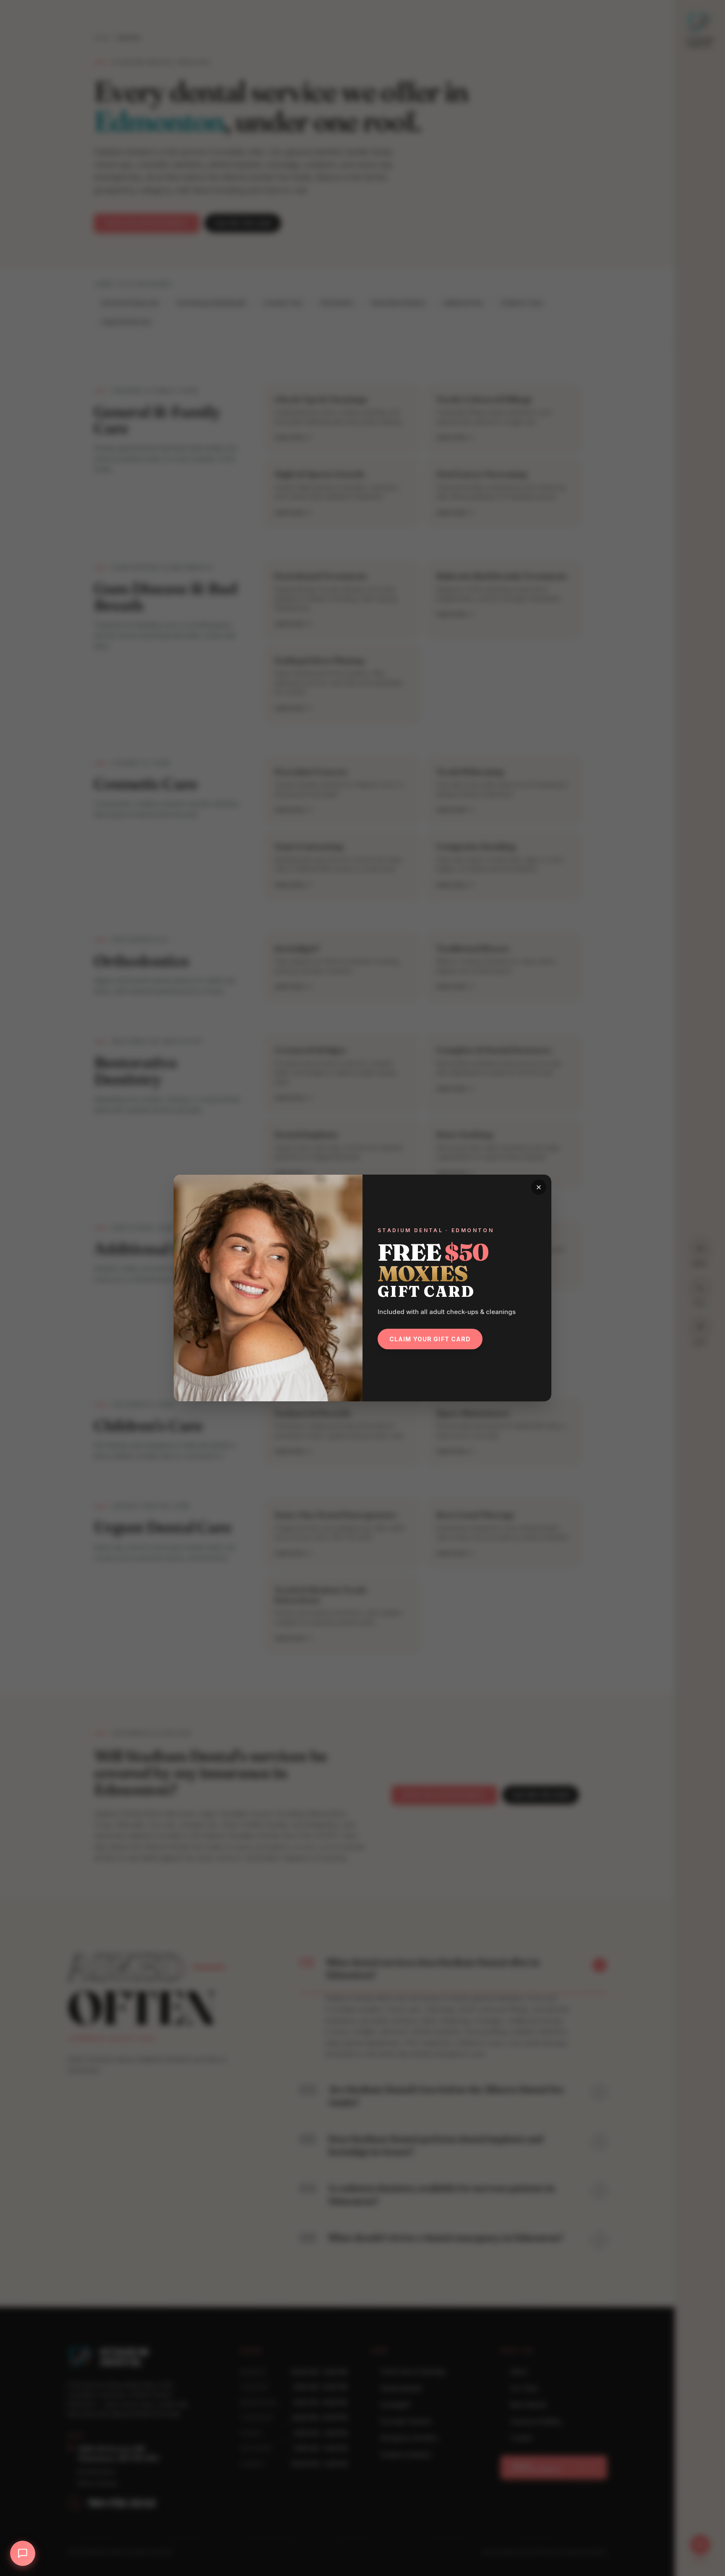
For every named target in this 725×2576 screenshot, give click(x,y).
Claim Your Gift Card (430, 1339)
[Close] (539, 1187)
